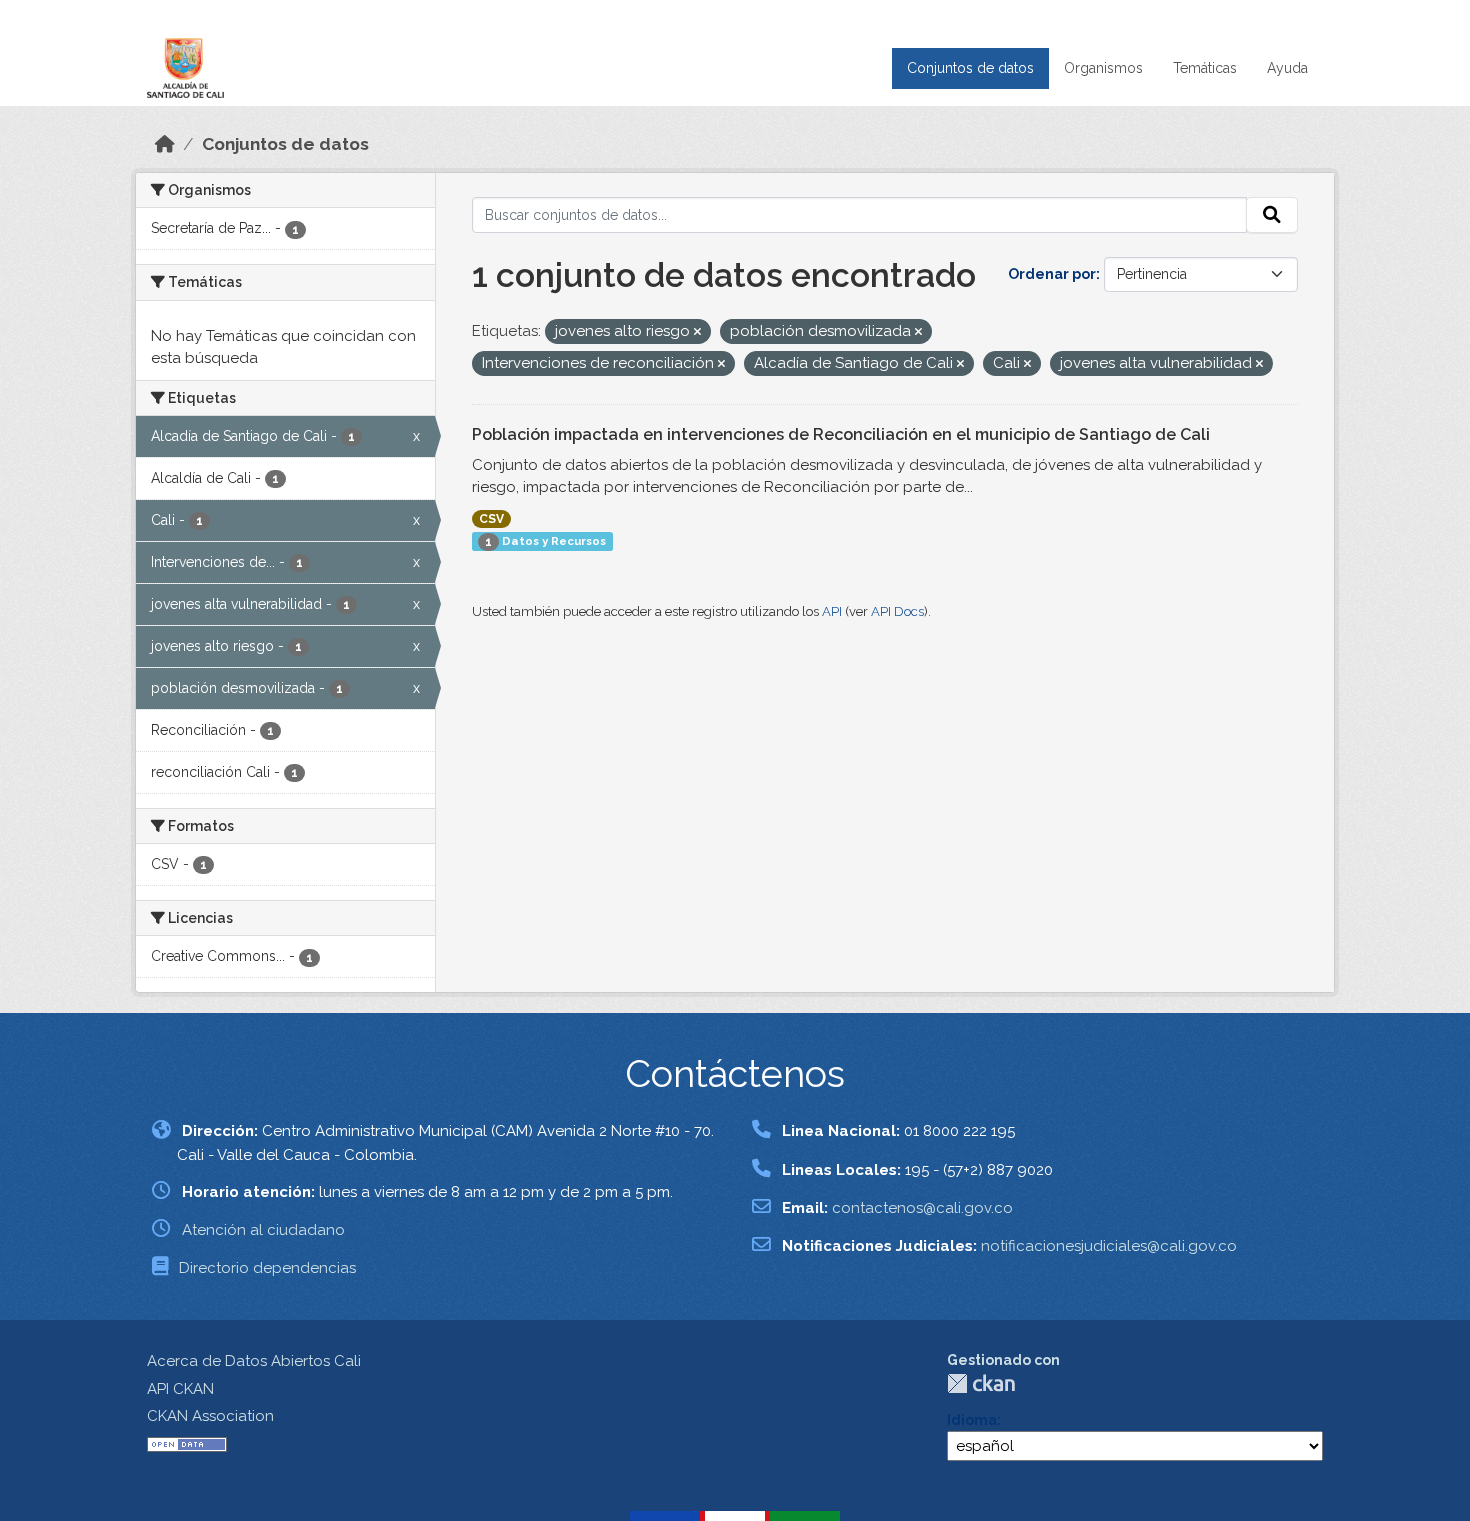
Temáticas (1205, 68)
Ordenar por (1052, 274)
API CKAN (180, 1389)
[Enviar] (1272, 215)
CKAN (981, 1383)
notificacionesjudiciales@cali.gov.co (1109, 1246)
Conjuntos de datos (970, 68)
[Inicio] (165, 144)
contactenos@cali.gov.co (922, 1208)
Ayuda (1287, 68)
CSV (491, 519)
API (832, 611)
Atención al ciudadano (263, 1230)
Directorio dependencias (267, 1268)
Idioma (972, 1420)
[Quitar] (697, 332)
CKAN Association (210, 1416)
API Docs (897, 611)
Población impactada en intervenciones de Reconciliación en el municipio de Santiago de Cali (841, 434)
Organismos (1103, 68)
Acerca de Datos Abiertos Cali (254, 1361)
